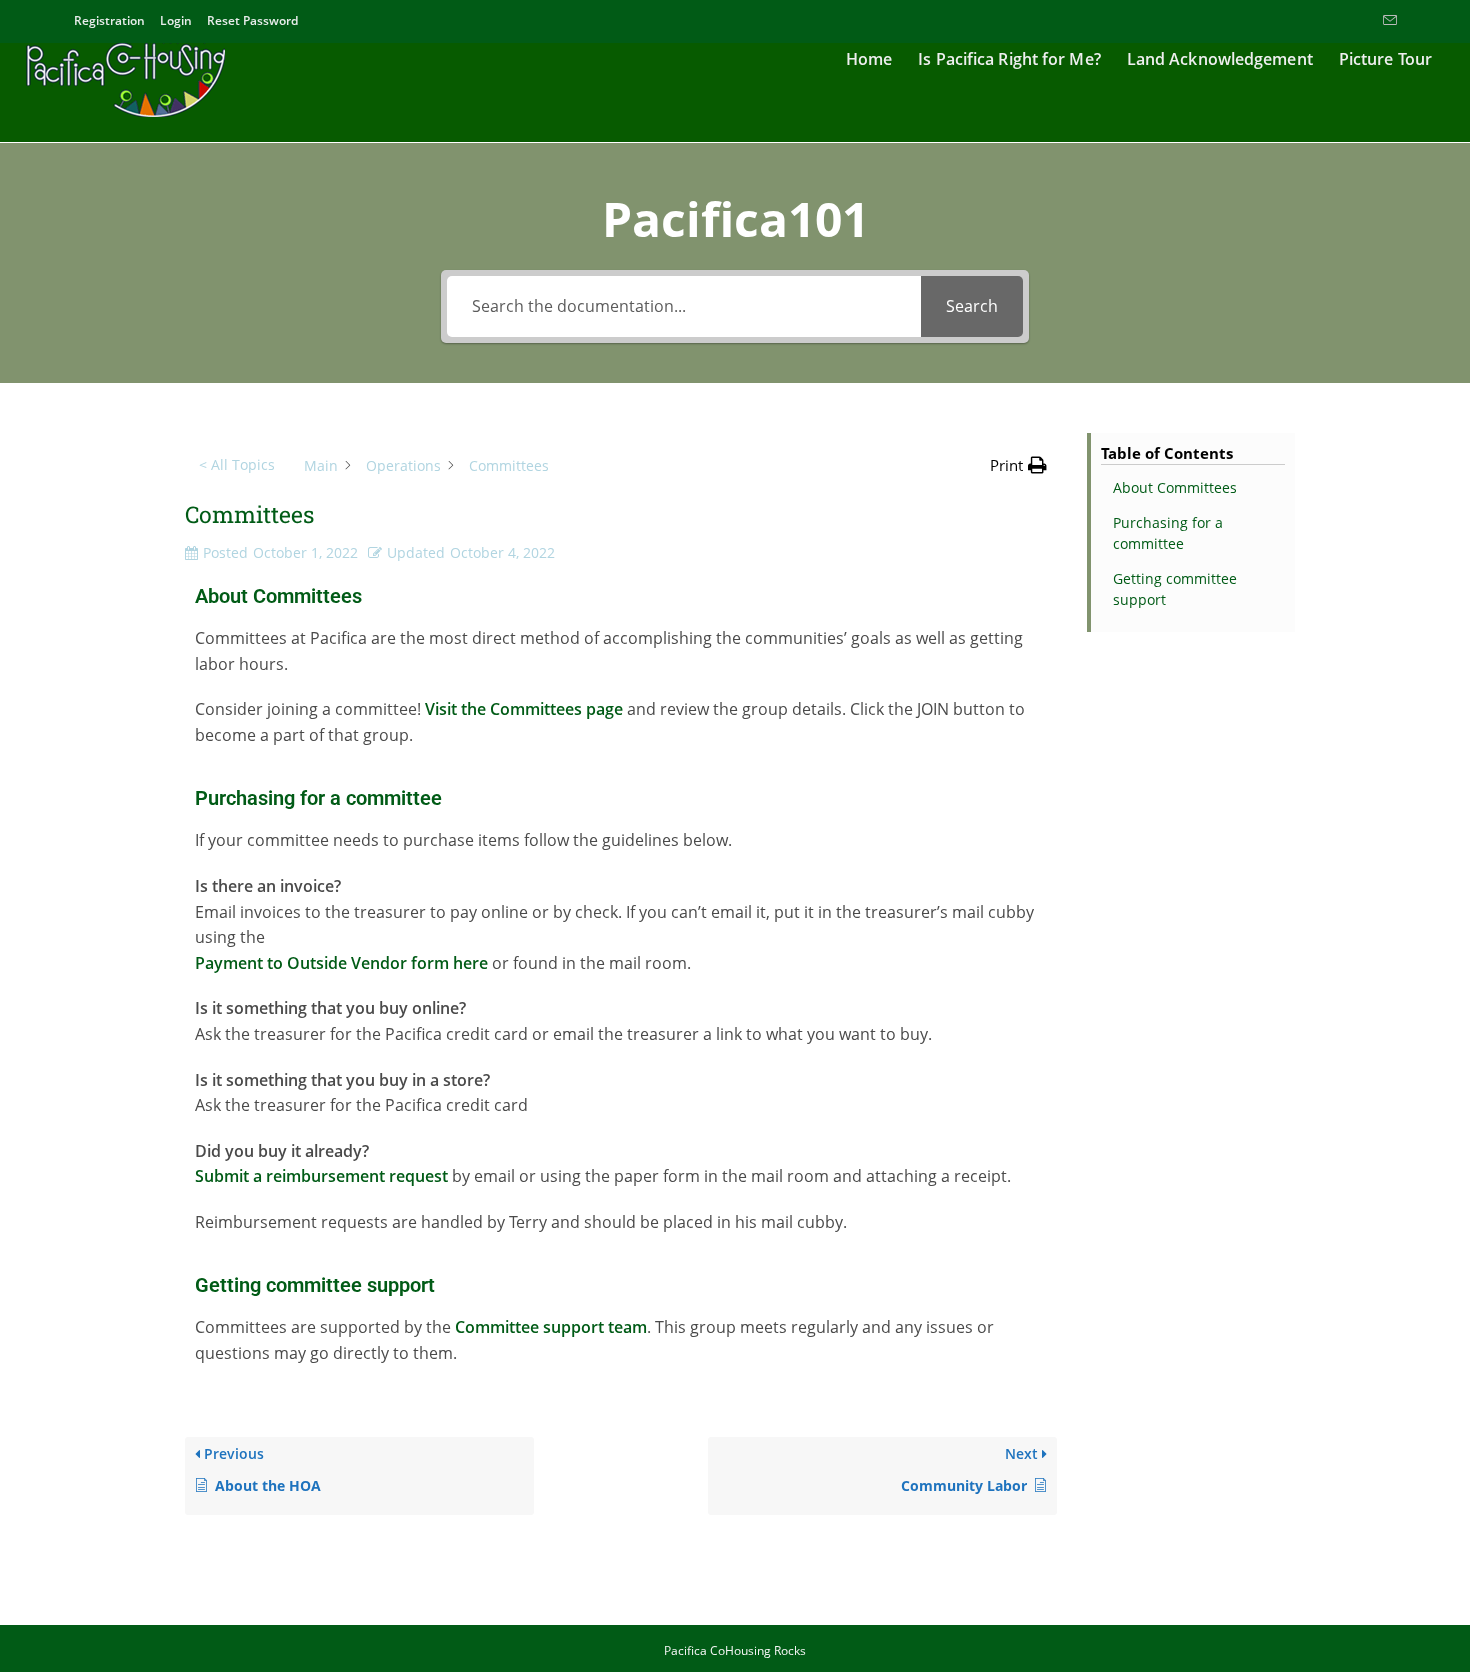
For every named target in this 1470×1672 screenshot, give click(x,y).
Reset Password (252, 20)
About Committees (1175, 487)
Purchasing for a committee (1168, 533)
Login (176, 20)
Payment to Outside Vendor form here (341, 963)
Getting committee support (1175, 589)
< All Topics (237, 464)
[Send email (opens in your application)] (1387, 21)
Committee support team (551, 1327)
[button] (1018, 466)
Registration (109, 20)
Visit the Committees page (526, 709)
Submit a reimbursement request (321, 1176)
